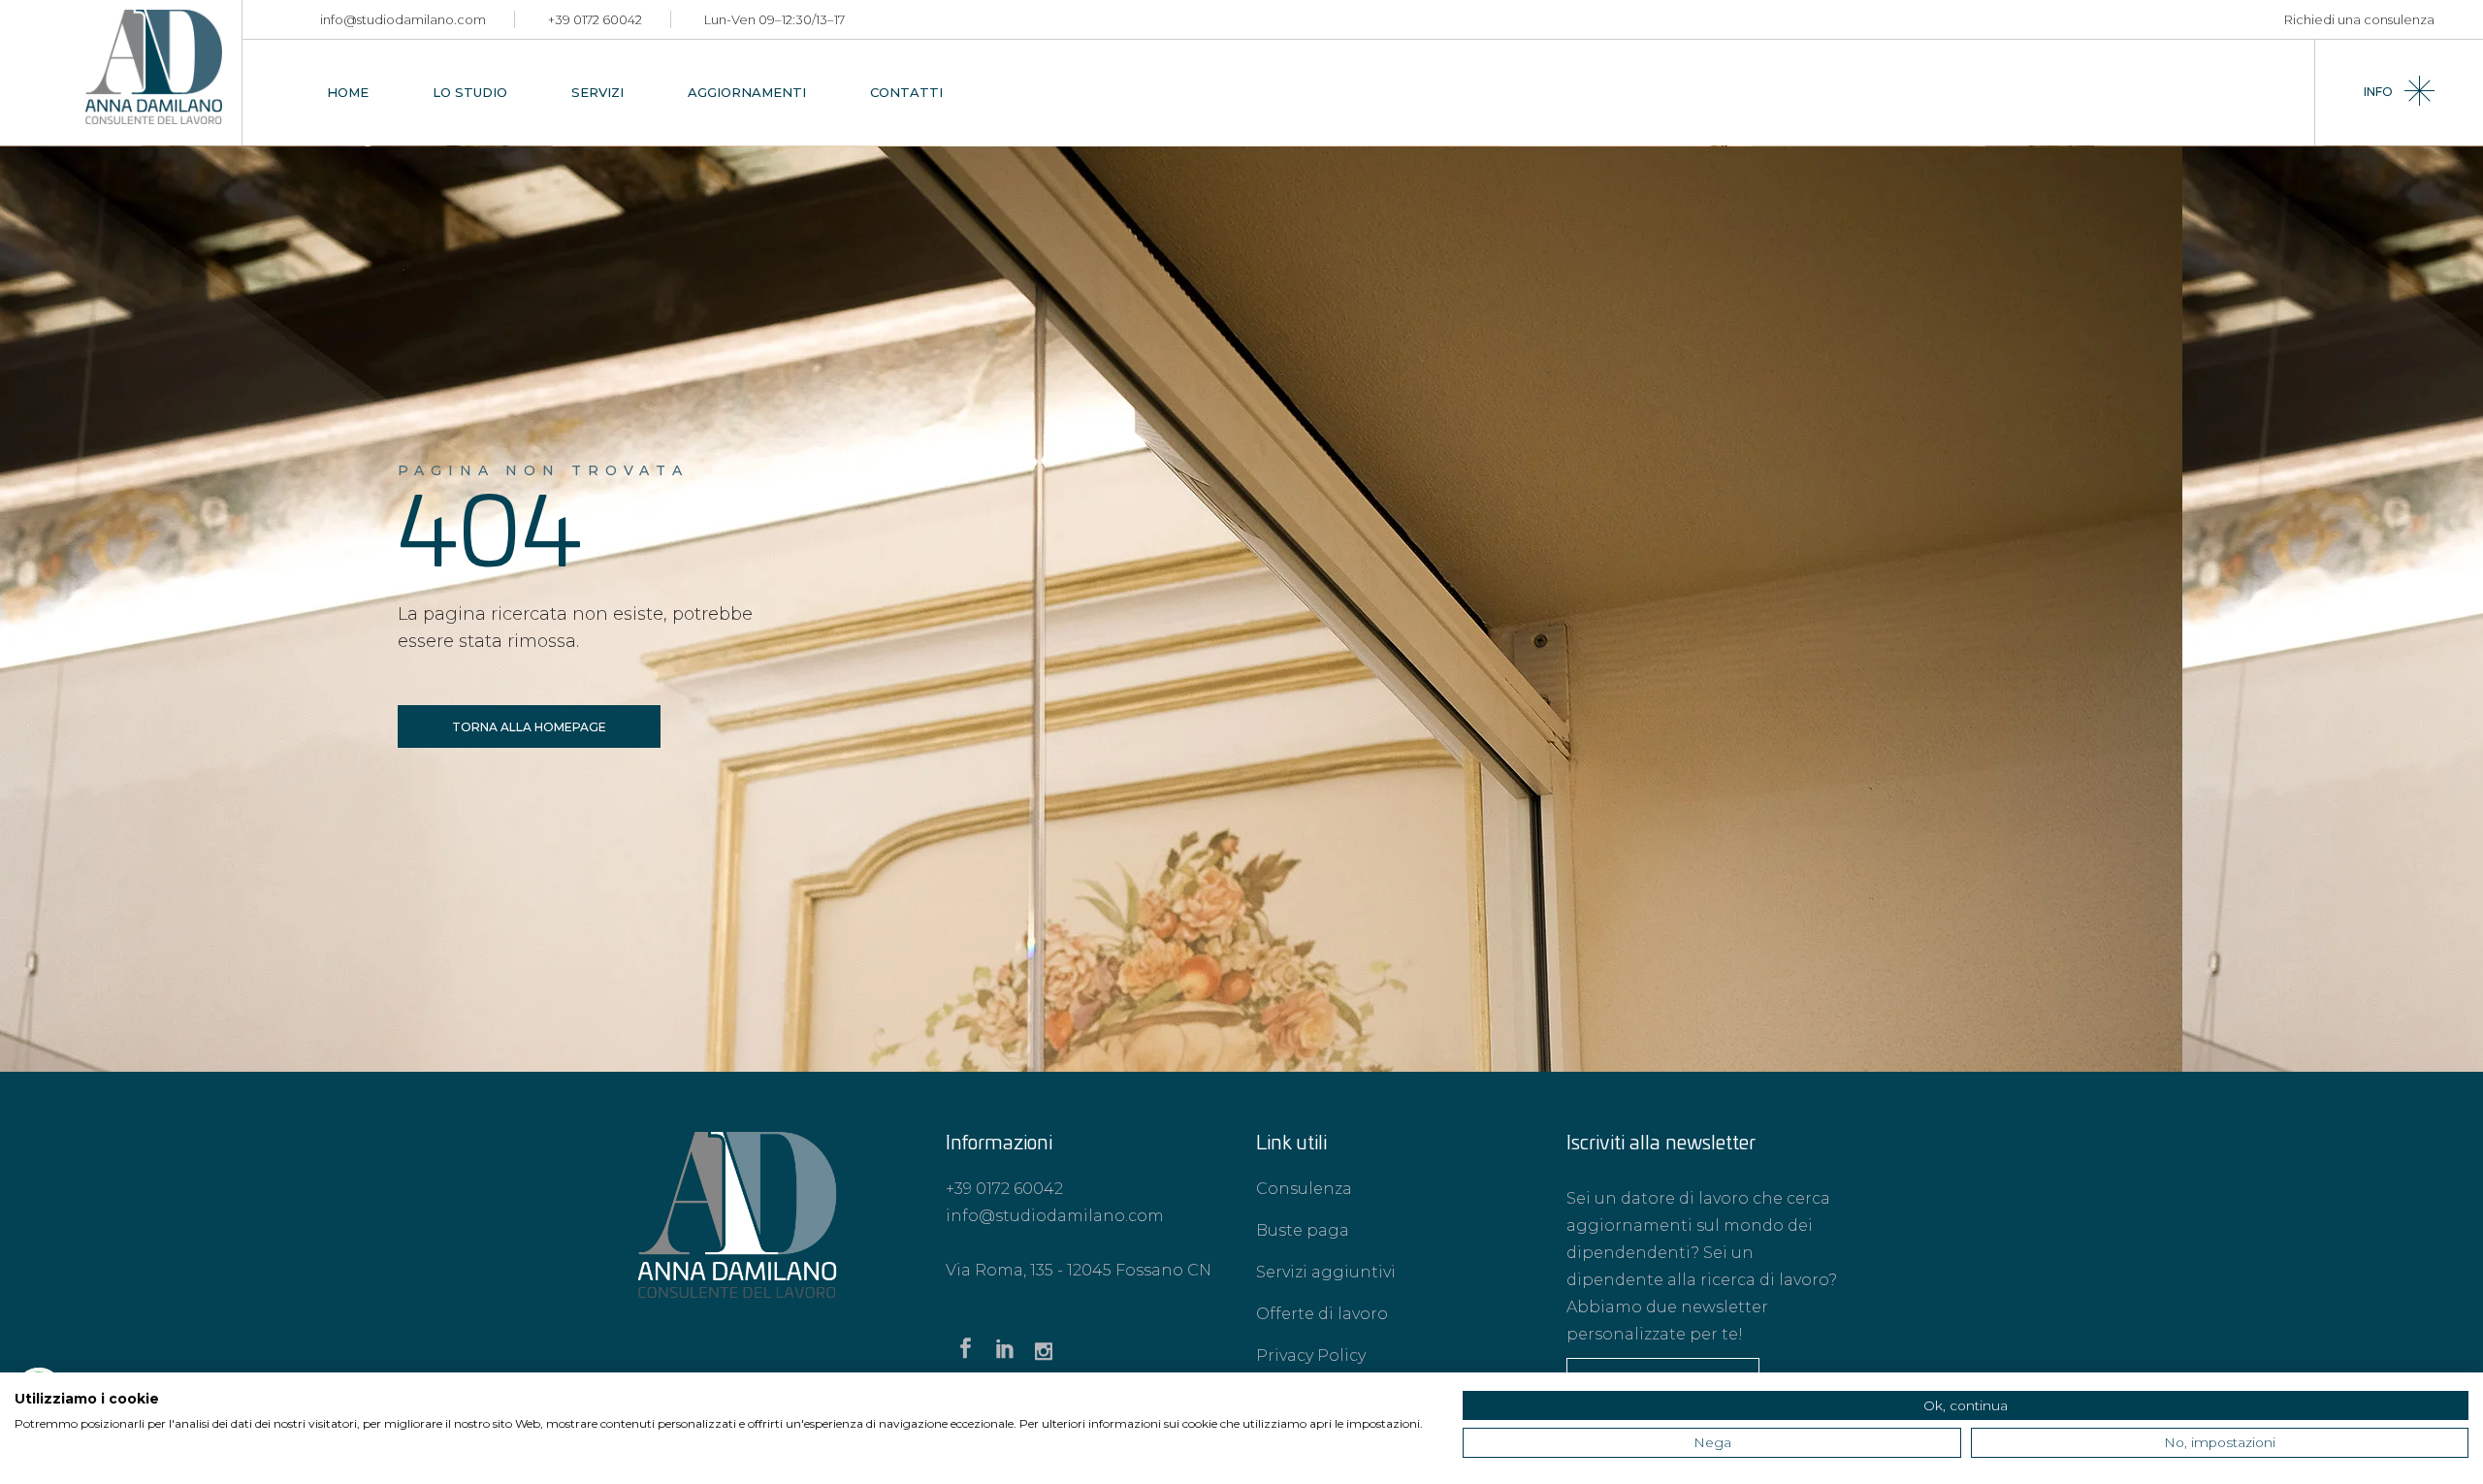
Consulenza (1304, 1189)
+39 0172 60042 (595, 19)
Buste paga (1303, 1230)
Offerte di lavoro (1322, 1314)
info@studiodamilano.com (403, 19)
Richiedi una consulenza (2359, 19)
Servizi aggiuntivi (1326, 1272)
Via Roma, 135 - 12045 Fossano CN (1079, 1270)
